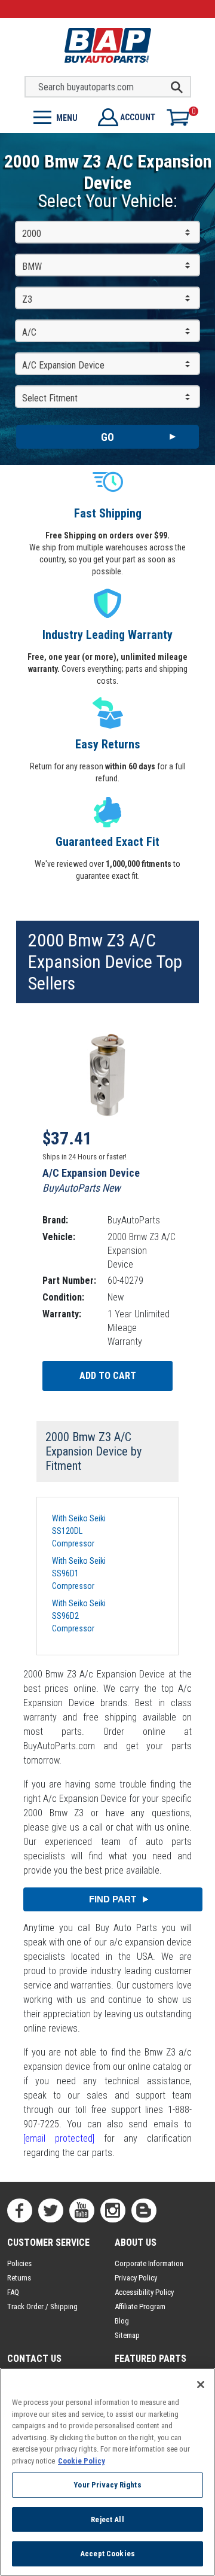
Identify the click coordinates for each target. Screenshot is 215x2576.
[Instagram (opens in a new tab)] (113, 2210)
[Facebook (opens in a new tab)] (20, 2210)
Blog (122, 2321)
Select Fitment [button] (50, 398)
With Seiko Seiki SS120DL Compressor (79, 1531)
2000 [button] (32, 234)
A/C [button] (29, 332)
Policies (19, 2263)
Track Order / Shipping (42, 2306)
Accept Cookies (107, 2554)
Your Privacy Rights (107, 2485)
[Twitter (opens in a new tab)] (51, 2210)
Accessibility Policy (144, 2292)
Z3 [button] (27, 299)
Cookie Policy (82, 2461)
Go (107, 437)
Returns (19, 2278)
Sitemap (127, 2335)
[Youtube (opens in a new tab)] (82, 2210)
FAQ (13, 2292)
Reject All (107, 2519)
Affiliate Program (140, 2306)
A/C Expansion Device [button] (63, 365)
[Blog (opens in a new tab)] (144, 2210)
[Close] (201, 2385)
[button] (54, 116)
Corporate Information (149, 2263)
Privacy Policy (136, 2278)
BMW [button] (32, 267)
